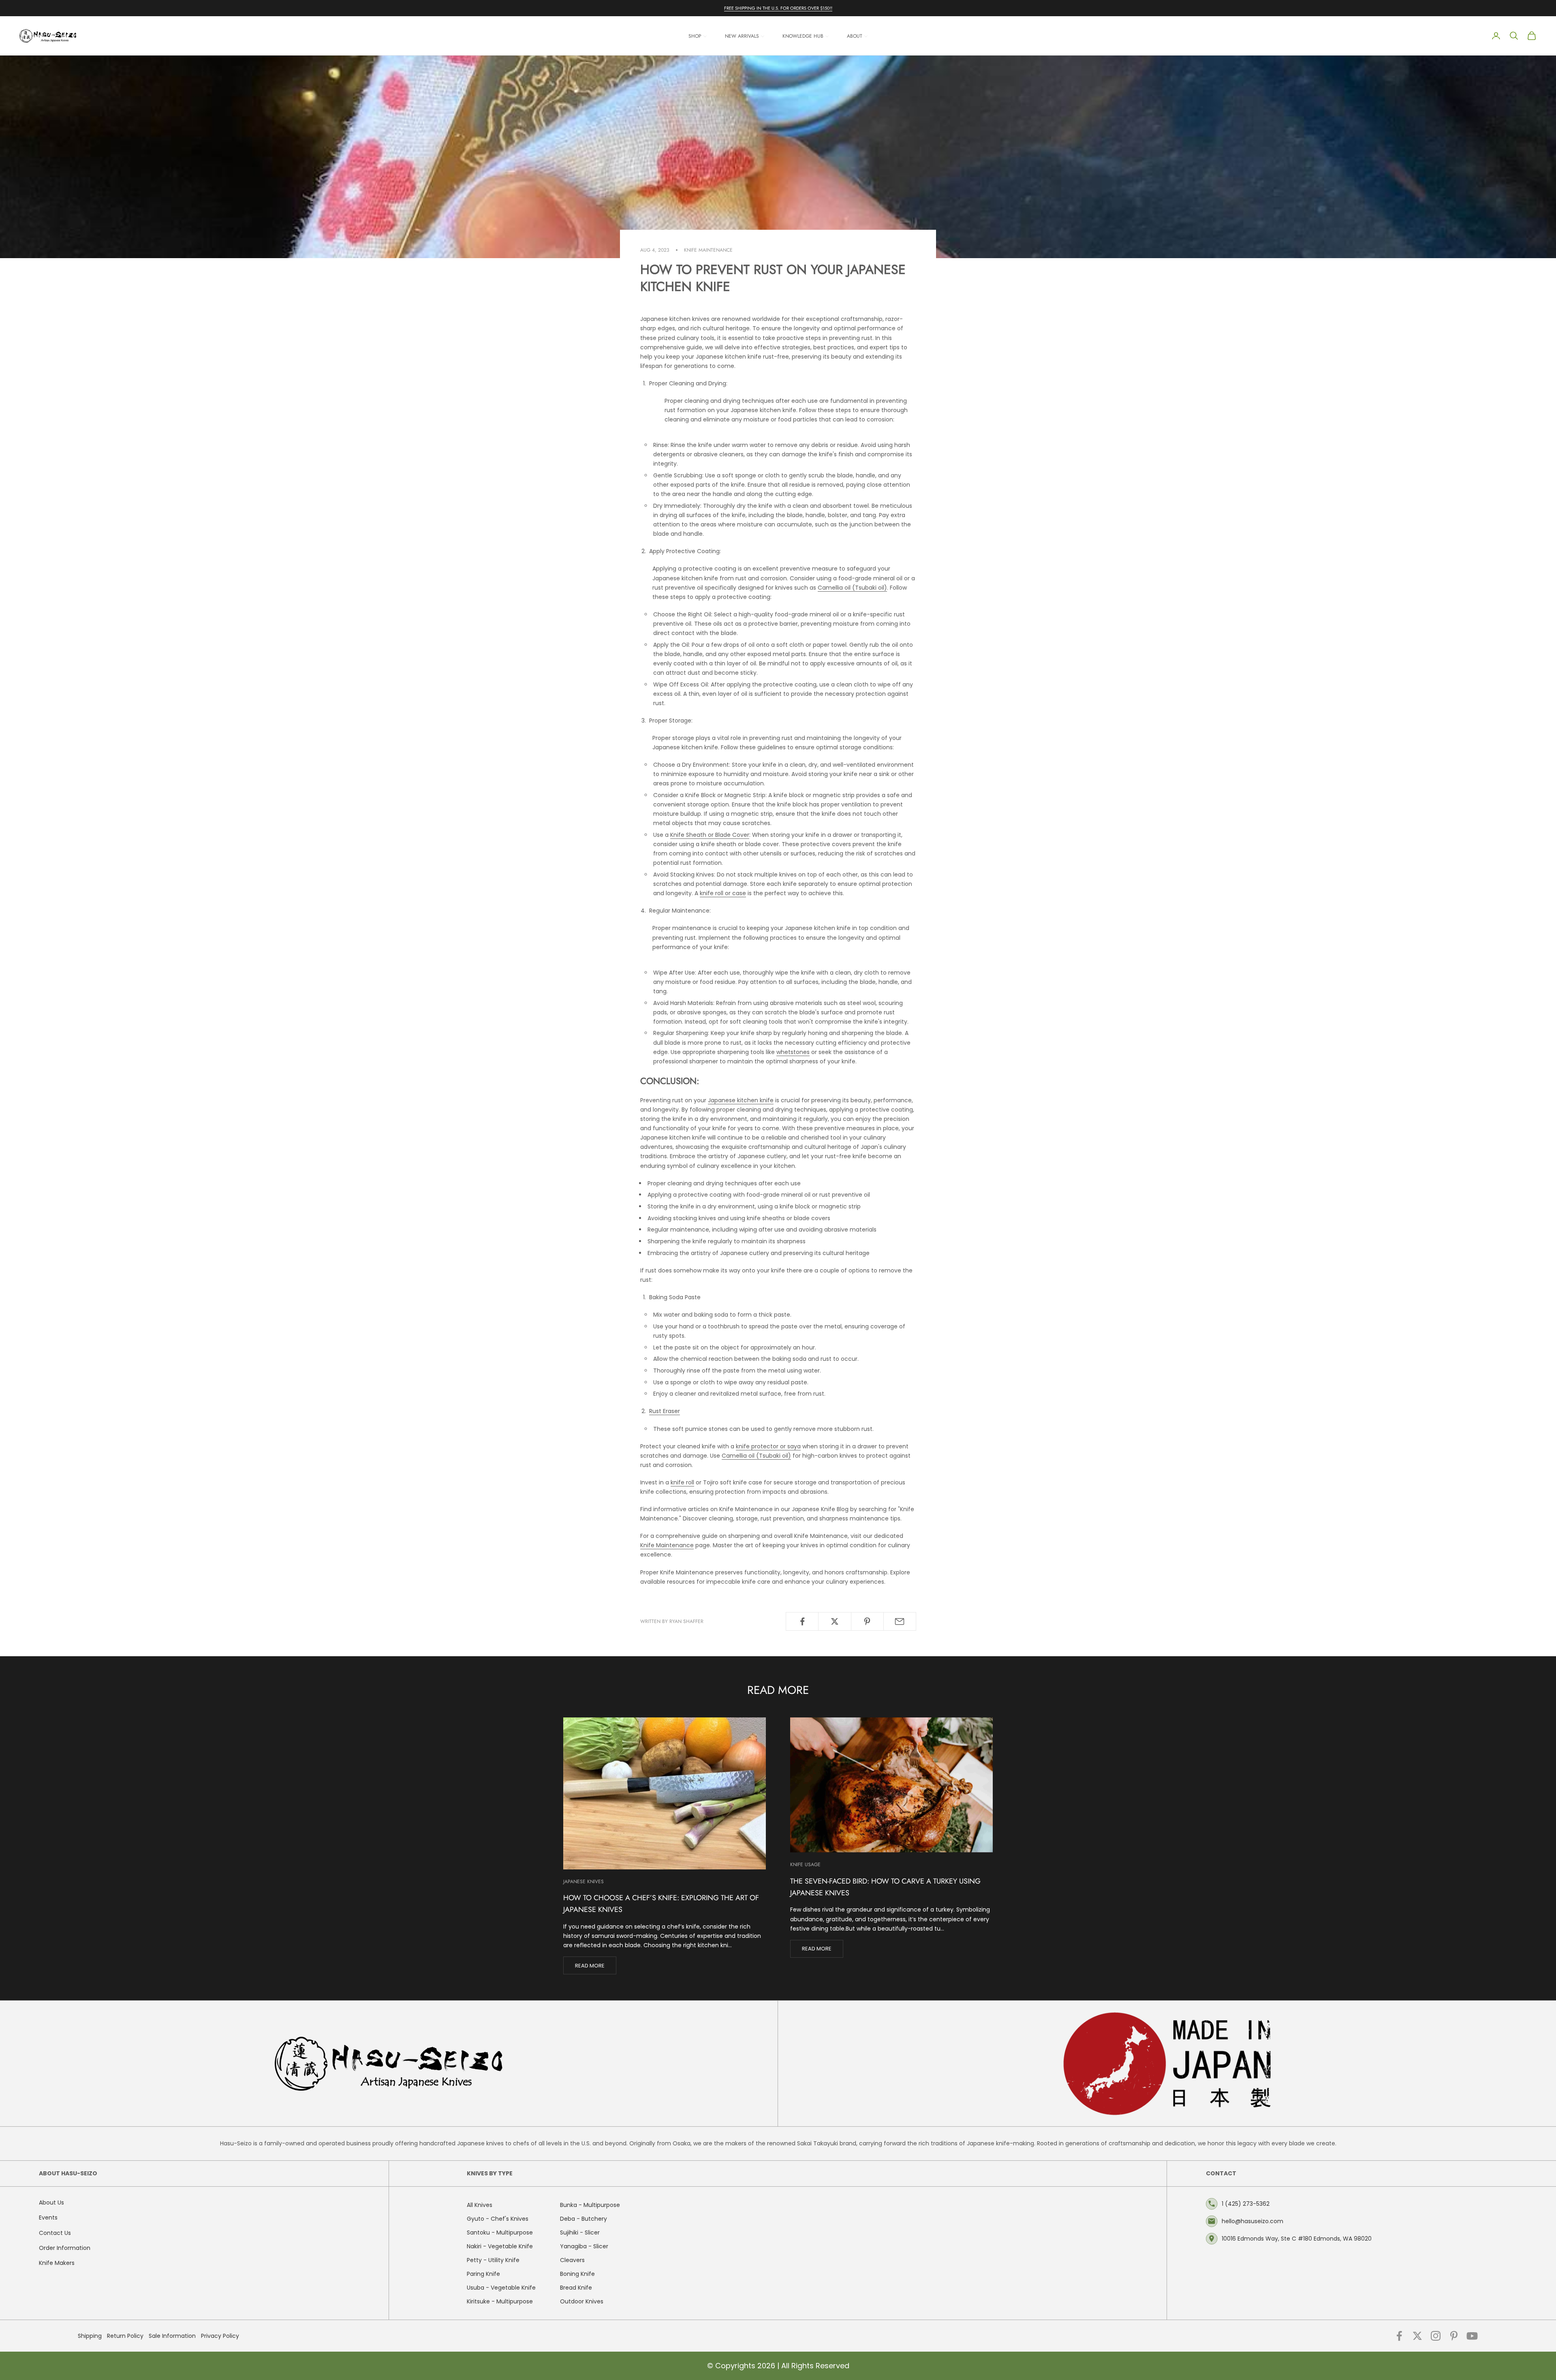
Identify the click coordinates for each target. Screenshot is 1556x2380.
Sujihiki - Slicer (580, 2232)
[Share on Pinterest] (867, 1621)
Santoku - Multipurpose (500, 2232)
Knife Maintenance (708, 250)
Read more (590, 1966)
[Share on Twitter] (835, 1621)
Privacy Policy (220, 2336)
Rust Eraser (665, 1411)
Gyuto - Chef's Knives (498, 2219)
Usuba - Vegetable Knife (501, 2288)
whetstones (793, 1052)
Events (48, 2217)
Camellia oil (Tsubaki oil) (852, 588)
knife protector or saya (768, 1446)
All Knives (480, 2205)
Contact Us (55, 2233)
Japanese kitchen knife (741, 1100)
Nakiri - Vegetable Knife (500, 2246)
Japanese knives (583, 1882)
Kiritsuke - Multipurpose (500, 2301)
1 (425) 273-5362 (1246, 2204)
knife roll (682, 1482)
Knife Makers (57, 2263)
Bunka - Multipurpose (590, 2205)
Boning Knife (577, 2274)
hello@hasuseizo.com (1252, 2221)
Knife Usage (805, 1865)
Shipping (90, 2336)
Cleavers (572, 2260)
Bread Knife (576, 2288)
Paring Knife (483, 2274)
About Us (51, 2203)
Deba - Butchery (583, 2219)
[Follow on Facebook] (1399, 2336)
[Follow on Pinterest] (1454, 2336)
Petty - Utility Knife (493, 2260)
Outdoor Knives (582, 2301)
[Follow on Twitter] (1417, 2336)
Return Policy (125, 2336)
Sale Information (172, 2336)
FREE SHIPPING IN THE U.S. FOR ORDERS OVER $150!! (778, 8)
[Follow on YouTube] (1472, 2336)
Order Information (65, 2248)
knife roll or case (723, 893)
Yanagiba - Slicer (584, 2246)
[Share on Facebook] (802, 1621)
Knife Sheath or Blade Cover (710, 835)
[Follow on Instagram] (1436, 2336)
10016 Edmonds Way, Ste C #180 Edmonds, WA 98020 (1297, 2239)
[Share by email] (900, 1621)
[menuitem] (698, 36)
